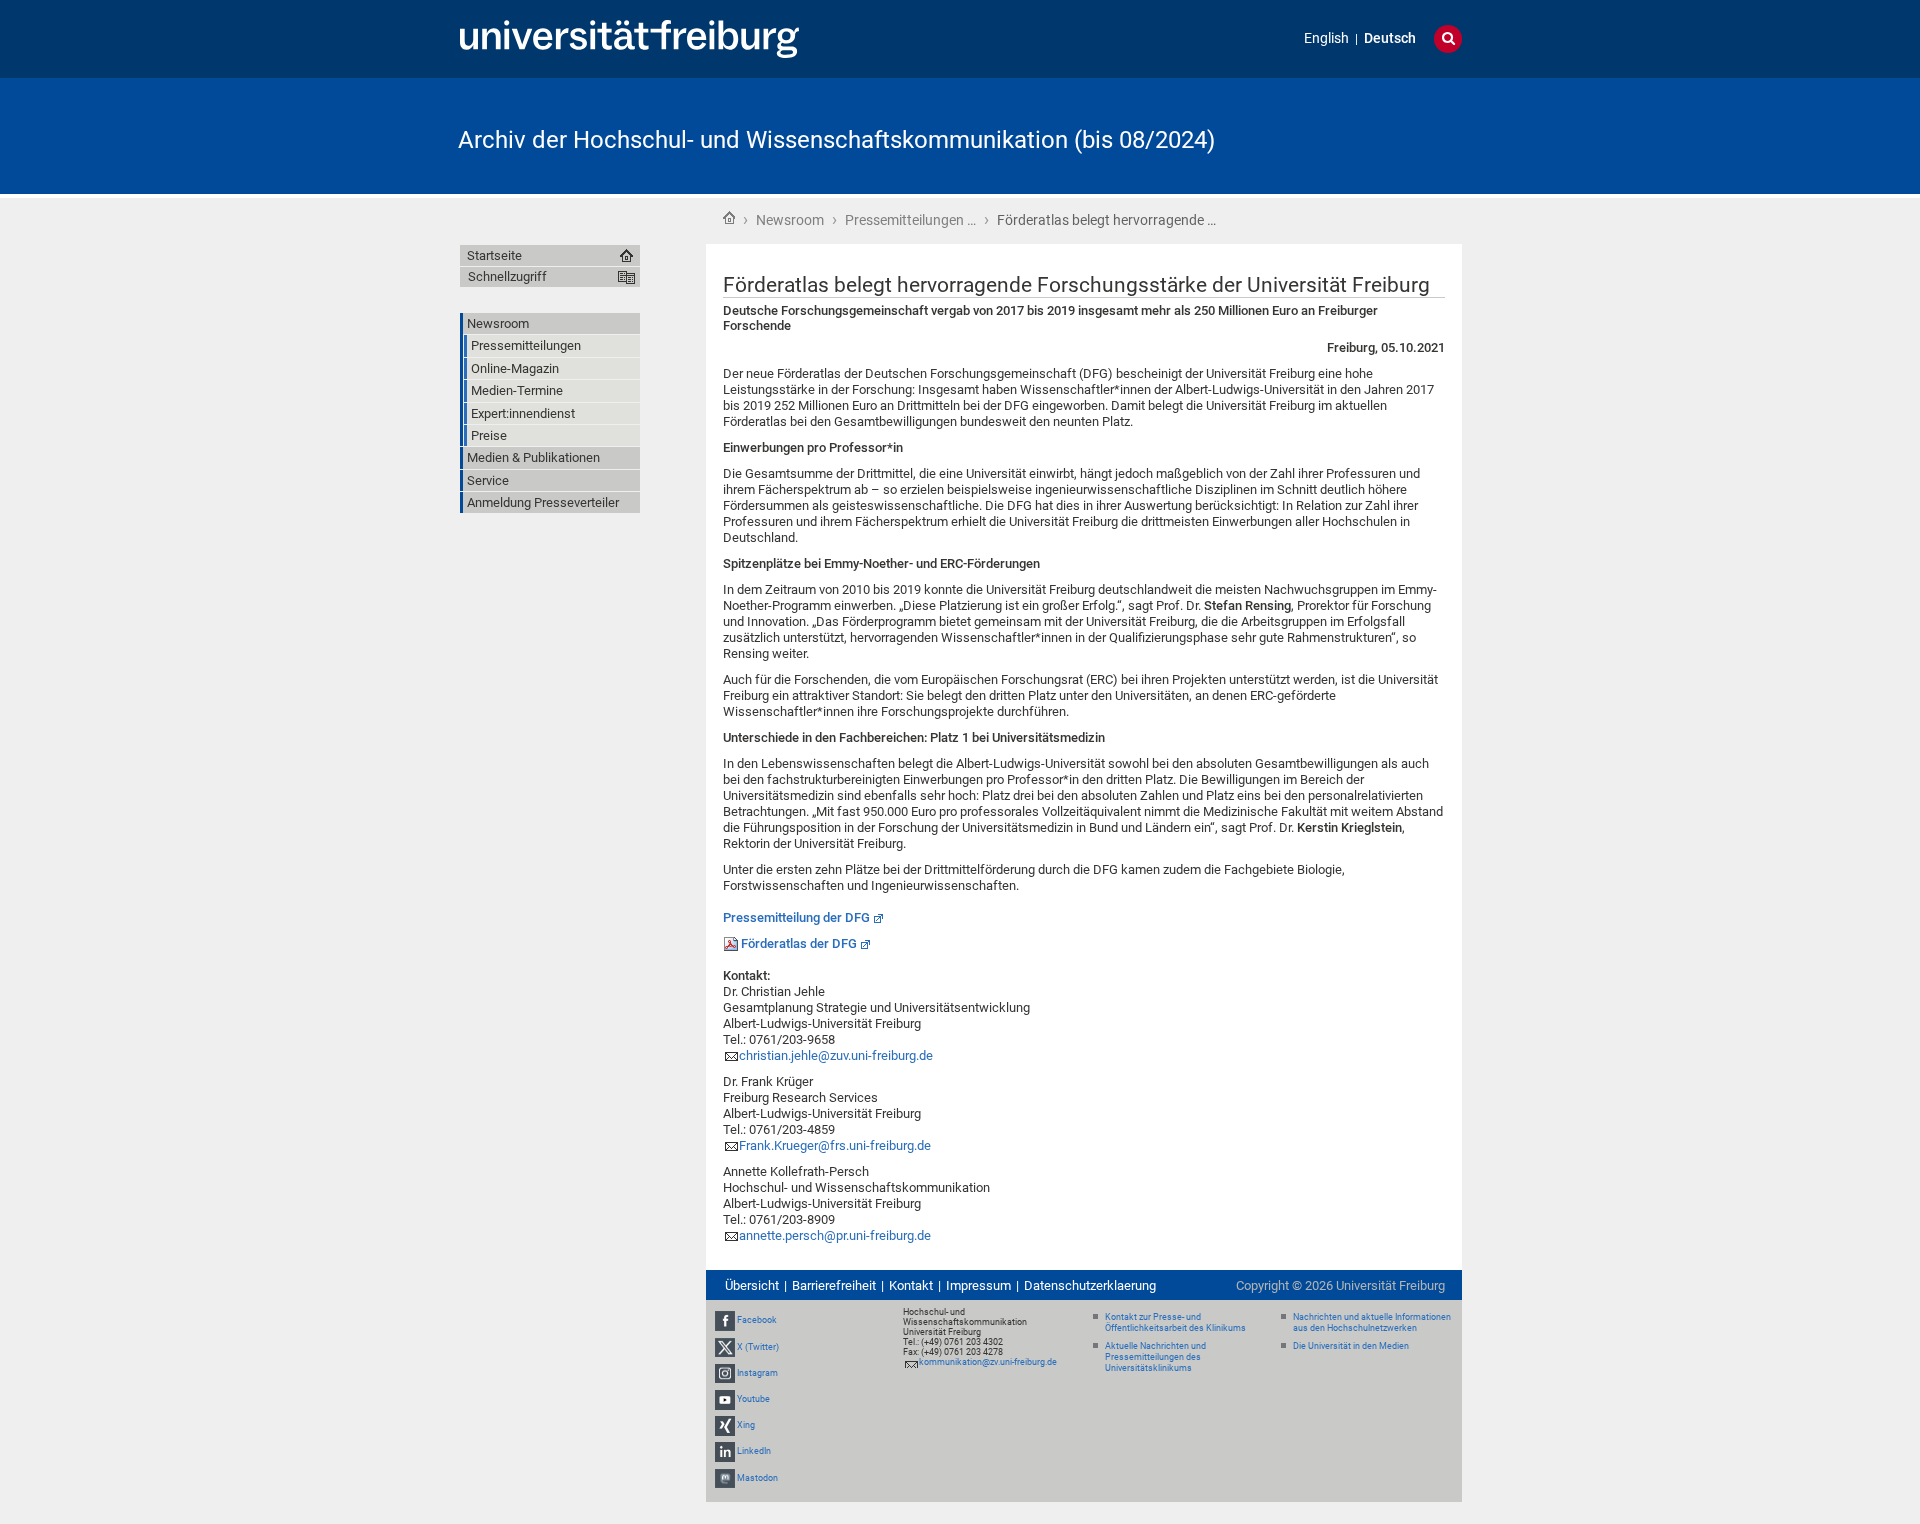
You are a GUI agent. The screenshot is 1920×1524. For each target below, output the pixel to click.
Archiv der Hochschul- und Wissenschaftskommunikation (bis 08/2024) (836, 140)
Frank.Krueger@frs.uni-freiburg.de (835, 1145)
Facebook (757, 1320)
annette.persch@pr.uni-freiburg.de (835, 1235)
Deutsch (1390, 38)
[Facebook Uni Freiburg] (725, 1320)
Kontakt (911, 1285)
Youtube (753, 1399)
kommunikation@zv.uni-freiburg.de (988, 1362)
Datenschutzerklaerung (1090, 1285)
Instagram (757, 1373)
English (1326, 38)
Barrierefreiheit (834, 1285)
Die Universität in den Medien (1351, 1346)
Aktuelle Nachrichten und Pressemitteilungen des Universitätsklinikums (1155, 1357)
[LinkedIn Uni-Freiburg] (725, 1452)
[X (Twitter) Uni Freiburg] (725, 1347)
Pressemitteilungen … (910, 220)
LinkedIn (754, 1452)
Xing (746, 1425)
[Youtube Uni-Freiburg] (725, 1399)
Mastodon (757, 1478)
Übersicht (752, 1285)
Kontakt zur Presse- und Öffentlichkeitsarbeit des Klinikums (1175, 1322)
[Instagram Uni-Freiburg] (725, 1373)
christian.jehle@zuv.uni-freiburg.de (836, 1055)
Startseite (729, 218)
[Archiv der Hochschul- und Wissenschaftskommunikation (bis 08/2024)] (1364, 134)
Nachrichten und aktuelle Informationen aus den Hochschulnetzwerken (1372, 1322)
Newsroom (790, 220)
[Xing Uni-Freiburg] (725, 1425)
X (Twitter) (758, 1347)
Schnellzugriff (507, 276)
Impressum (978, 1285)
